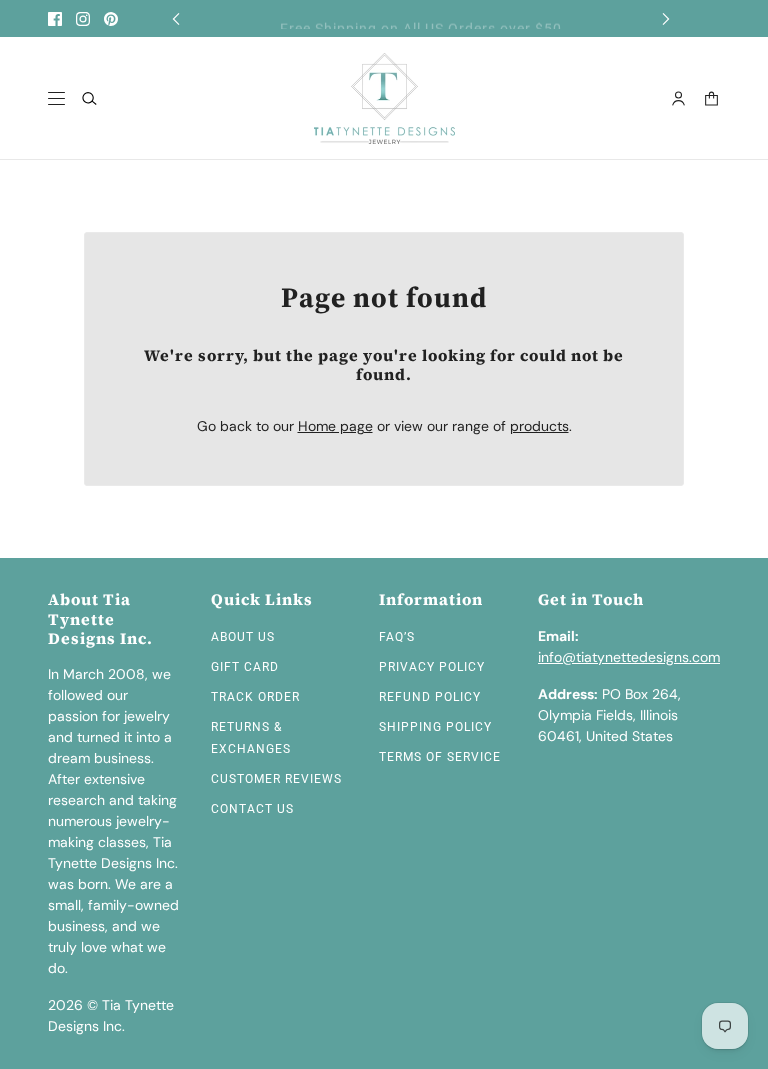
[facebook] (55, 19)
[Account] (678, 98)
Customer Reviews (276, 779)
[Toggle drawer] (56, 98)
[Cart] (711, 98)
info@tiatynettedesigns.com (629, 657)
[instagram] (83, 19)
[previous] (176, 18)
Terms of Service (440, 757)
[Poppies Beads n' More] (384, 98)
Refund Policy (430, 697)
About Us (243, 637)
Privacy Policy (432, 667)
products (539, 426)
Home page (335, 426)
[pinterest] (111, 19)
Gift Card (245, 667)
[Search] (89, 98)
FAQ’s (397, 637)
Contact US (252, 809)
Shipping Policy (435, 727)
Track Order (255, 697)
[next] (666, 18)
